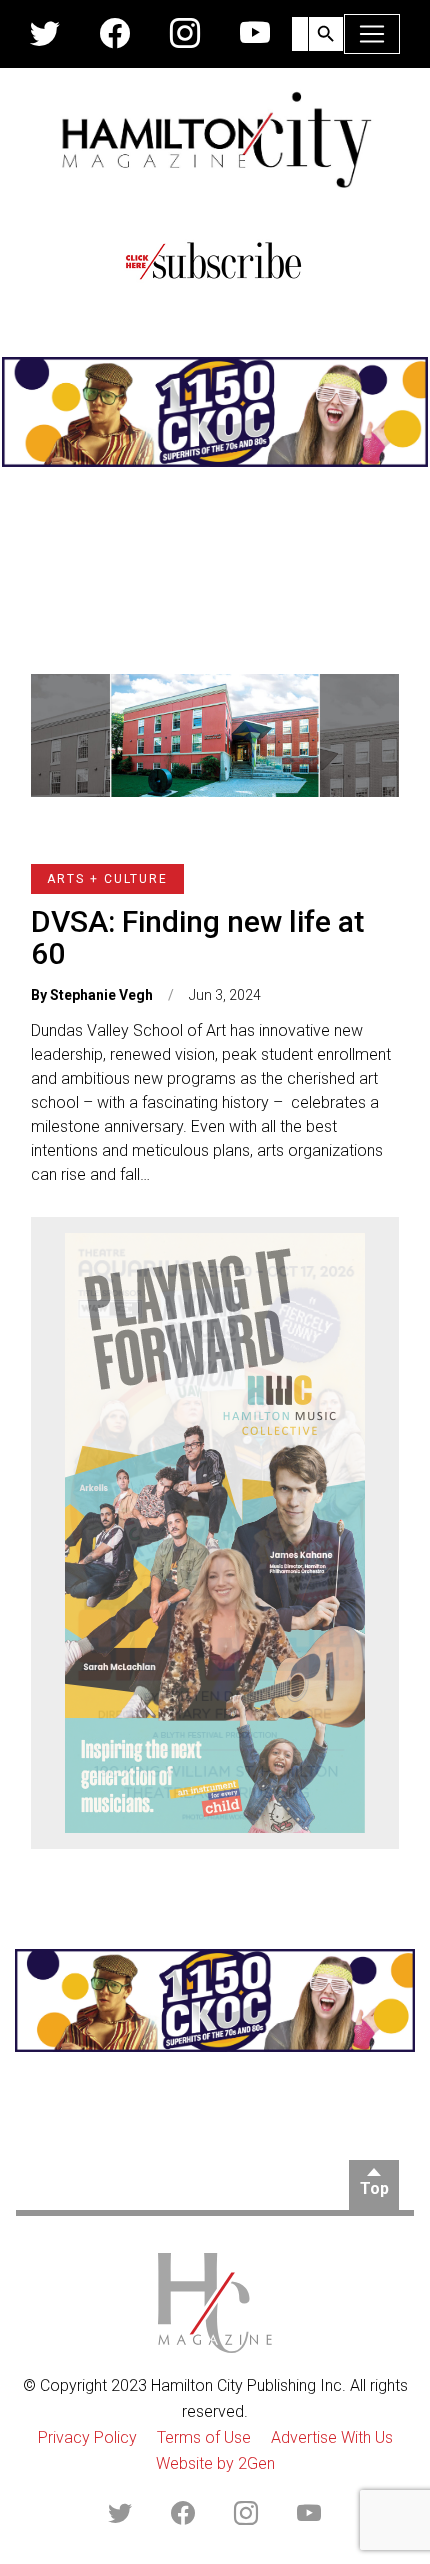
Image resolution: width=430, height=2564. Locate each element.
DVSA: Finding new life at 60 (197, 937)
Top (374, 2188)
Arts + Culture (107, 879)
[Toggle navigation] (372, 34)
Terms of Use (204, 2437)
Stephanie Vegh (101, 995)
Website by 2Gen (215, 2463)
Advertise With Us (332, 2437)
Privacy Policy (87, 2437)
